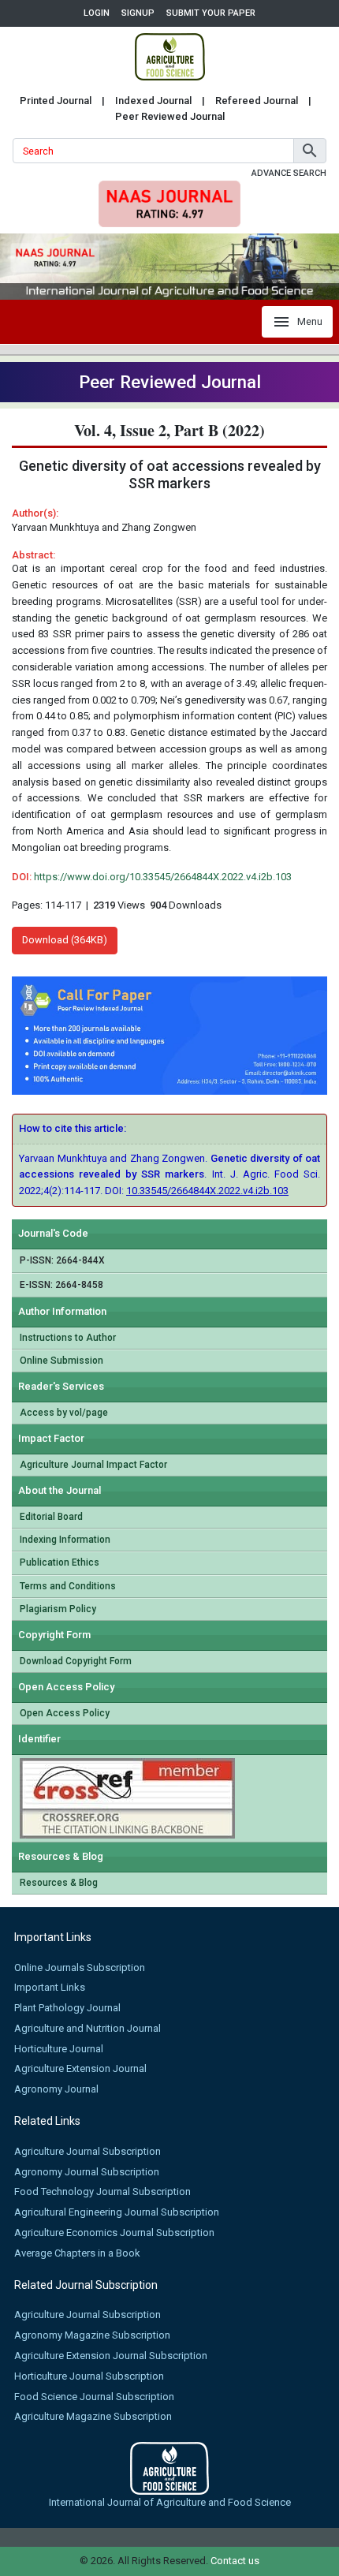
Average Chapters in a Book (77, 2253)
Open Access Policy (65, 1713)
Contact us (235, 2561)
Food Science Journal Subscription (94, 2397)
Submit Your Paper (211, 13)
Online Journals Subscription (80, 1967)
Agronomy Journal (56, 2089)
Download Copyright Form (76, 1661)
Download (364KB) (65, 940)
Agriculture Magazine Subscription (93, 2416)
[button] (310, 151)
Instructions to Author (68, 1338)
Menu (310, 321)
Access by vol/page (64, 1413)
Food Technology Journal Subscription (102, 2191)
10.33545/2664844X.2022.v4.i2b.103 (207, 1191)
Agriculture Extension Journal (80, 2068)
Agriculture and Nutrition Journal (88, 2028)
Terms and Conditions (68, 1586)
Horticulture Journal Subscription (89, 2376)
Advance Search (289, 173)
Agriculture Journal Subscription (88, 2151)
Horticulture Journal (59, 2049)
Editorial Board (51, 1517)
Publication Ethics (60, 1562)
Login (97, 13)
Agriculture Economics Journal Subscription (114, 2233)
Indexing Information (65, 1540)
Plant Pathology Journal (67, 2008)
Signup (138, 13)
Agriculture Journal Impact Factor (93, 1465)
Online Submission (61, 1361)
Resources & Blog (59, 1883)
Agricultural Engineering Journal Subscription (117, 2212)
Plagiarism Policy (58, 1609)
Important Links (50, 1987)
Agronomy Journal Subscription (87, 2172)
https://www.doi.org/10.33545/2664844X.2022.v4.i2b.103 (163, 877)
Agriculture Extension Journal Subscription (111, 2356)
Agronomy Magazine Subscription (92, 2335)
